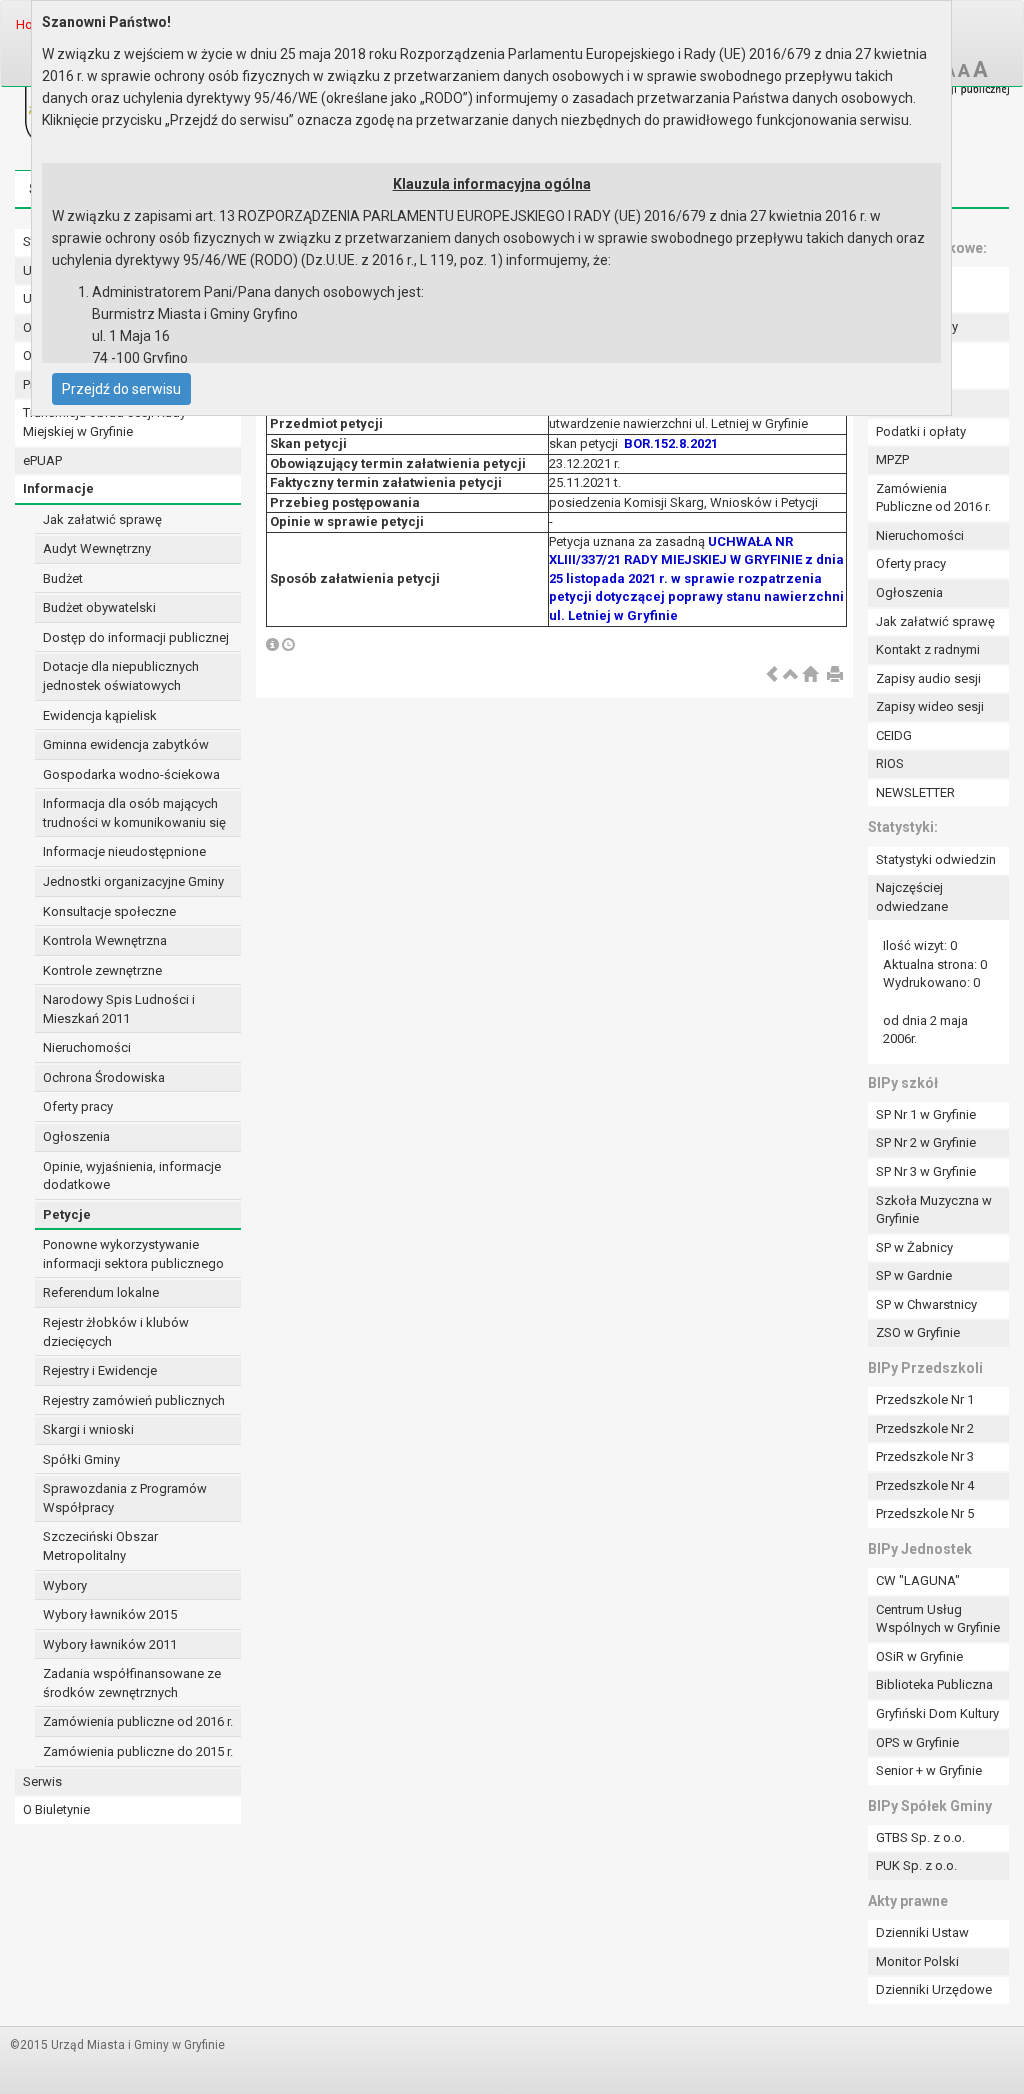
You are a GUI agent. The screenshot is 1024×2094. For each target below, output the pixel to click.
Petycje (67, 1214)
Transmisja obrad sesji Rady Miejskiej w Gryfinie (104, 422)
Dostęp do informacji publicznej (136, 637)
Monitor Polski (917, 1961)
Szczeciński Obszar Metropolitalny (100, 1546)
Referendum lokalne (101, 1292)
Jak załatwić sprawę (102, 519)
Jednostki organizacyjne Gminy (133, 881)
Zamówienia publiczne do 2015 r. (138, 1751)
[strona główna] (810, 675)
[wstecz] (772, 675)
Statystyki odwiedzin (936, 859)
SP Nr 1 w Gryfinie (926, 1114)
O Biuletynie (56, 1809)
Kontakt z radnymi (928, 649)
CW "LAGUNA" (918, 1580)
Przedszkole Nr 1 (925, 1399)
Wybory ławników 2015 (110, 1614)
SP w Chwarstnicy (926, 1304)
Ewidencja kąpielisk (100, 715)
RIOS (890, 763)
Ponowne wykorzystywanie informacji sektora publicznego (133, 1254)
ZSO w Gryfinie (918, 1332)
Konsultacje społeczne (109, 911)
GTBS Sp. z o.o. (920, 1837)
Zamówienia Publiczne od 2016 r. (933, 498)
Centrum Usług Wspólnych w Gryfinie (938, 1619)
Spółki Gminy (81, 1459)
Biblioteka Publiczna (934, 1684)
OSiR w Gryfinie (919, 1656)
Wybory (65, 1585)
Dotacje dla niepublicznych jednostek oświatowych (121, 676)
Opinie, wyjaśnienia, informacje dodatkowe (132, 1176)
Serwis (42, 1781)
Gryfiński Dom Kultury (937, 1713)
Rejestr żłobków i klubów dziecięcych (116, 1332)
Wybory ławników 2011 (110, 1644)
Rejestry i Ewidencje (100, 1370)
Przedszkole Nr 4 (925, 1485)
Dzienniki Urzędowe (934, 1989)
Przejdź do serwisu (121, 389)
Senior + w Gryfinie (929, 1770)
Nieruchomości (87, 1047)
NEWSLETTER (915, 792)
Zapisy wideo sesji (930, 706)
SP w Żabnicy (914, 1247)
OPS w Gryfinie (917, 1742)
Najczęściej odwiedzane (912, 897)
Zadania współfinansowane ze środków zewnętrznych (132, 1683)
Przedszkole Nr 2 (925, 1428)
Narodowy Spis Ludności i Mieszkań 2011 (119, 1009)
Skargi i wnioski (88, 1429)
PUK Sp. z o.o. (916, 1865)
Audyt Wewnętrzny (97, 548)
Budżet (63, 578)
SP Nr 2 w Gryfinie (926, 1142)
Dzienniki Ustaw (922, 1932)
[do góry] (791, 675)
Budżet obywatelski (99, 607)
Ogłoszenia (76, 1136)
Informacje (58, 488)
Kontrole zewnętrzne (102, 970)
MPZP (892, 459)
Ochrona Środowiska (104, 1077)
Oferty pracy (78, 1106)
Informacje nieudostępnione (124, 851)
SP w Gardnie (914, 1275)
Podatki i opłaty (921, 431)
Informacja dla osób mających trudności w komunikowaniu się (134, 813)
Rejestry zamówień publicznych (134, 1400)
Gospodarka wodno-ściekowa (131, 774)
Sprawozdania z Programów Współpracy (125, 1498)
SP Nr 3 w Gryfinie (926, 1171)
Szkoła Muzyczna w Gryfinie (934, 1210)
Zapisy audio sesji (928, 678)
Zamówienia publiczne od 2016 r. (138, 1721)
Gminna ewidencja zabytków (126, 744)
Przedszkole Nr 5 (925, 1513)
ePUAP (42, 460)
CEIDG (894, 735)
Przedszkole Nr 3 (925, 1456)
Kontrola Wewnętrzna (105, 940)
